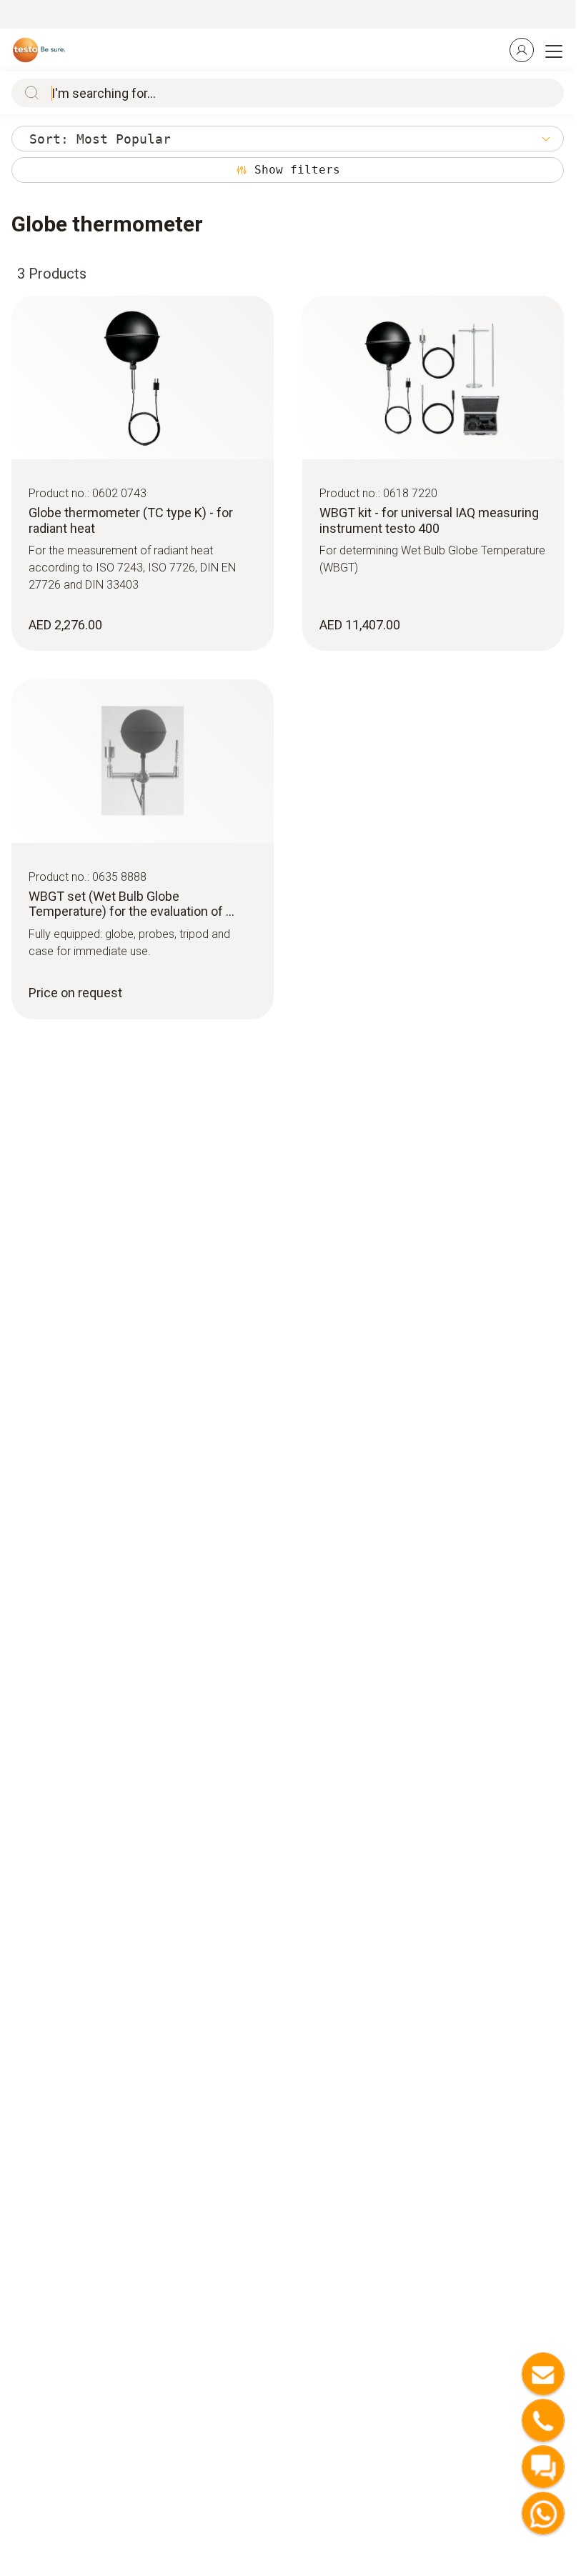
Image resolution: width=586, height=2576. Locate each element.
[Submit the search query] (29, 93)
